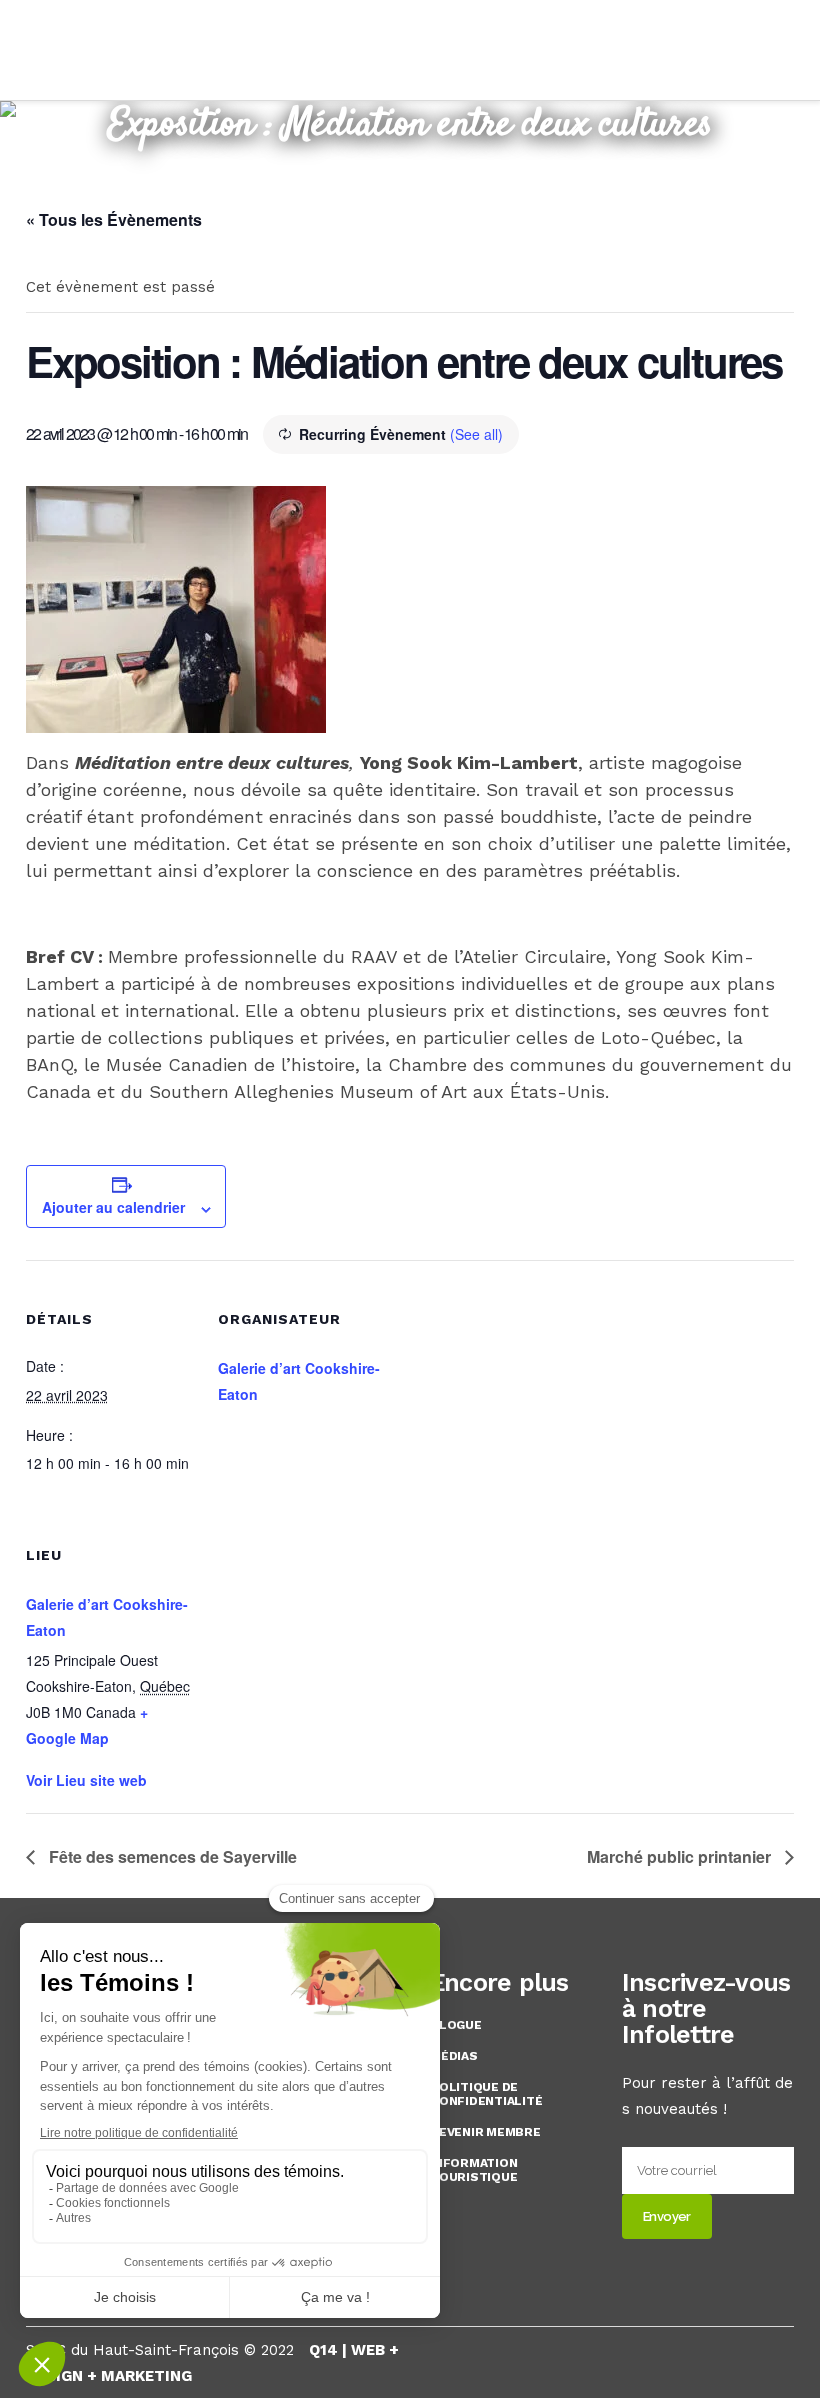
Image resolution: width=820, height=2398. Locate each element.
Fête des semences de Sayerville (171, 1856)
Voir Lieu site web (86, 1780)
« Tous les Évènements (114, 219)
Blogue (456, 2025)
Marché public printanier (681, 1856)
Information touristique (473, 2170)
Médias (454, 2056)
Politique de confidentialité (486, 2094)
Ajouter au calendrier (113, 1207)
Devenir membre (485, 2132)
